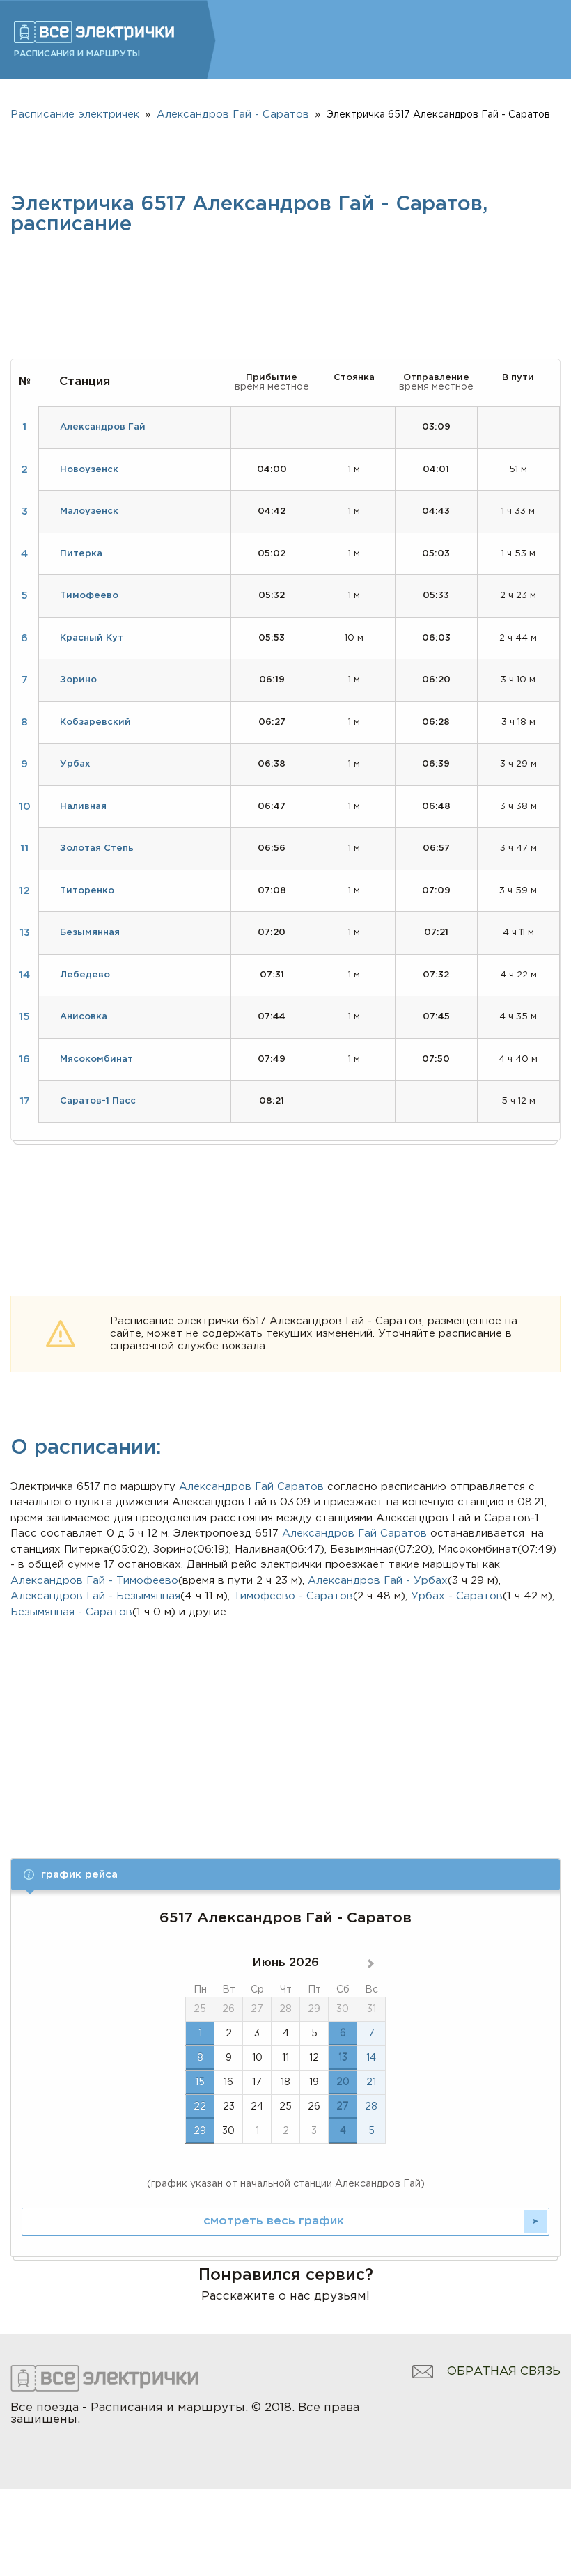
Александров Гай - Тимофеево (94, 1581)
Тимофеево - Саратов (293, 1596)
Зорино (78, 680)
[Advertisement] (286, 1725)
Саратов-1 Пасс (98, 1101)
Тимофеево (89, 596)
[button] (285, 1875)
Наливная (83, 807)
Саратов (300, 1487)
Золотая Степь (97, 848)
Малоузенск (89, 511)
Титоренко (87, 891)
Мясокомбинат (96, 1059)
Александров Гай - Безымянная (95, 1596)
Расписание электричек (75, 115)
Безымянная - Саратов (71, 1612)
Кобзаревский (95, 722)
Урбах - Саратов (457, 1596)
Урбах (75, 764)
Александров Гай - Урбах (378, 1581)
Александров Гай (226, 1487)
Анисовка (84, 1017)
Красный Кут (92, 638)
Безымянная (90, 933)
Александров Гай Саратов (354, 1533)
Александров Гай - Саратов (233, 115)
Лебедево (85, 975)
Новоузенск (89, 470)
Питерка (81, 554)
